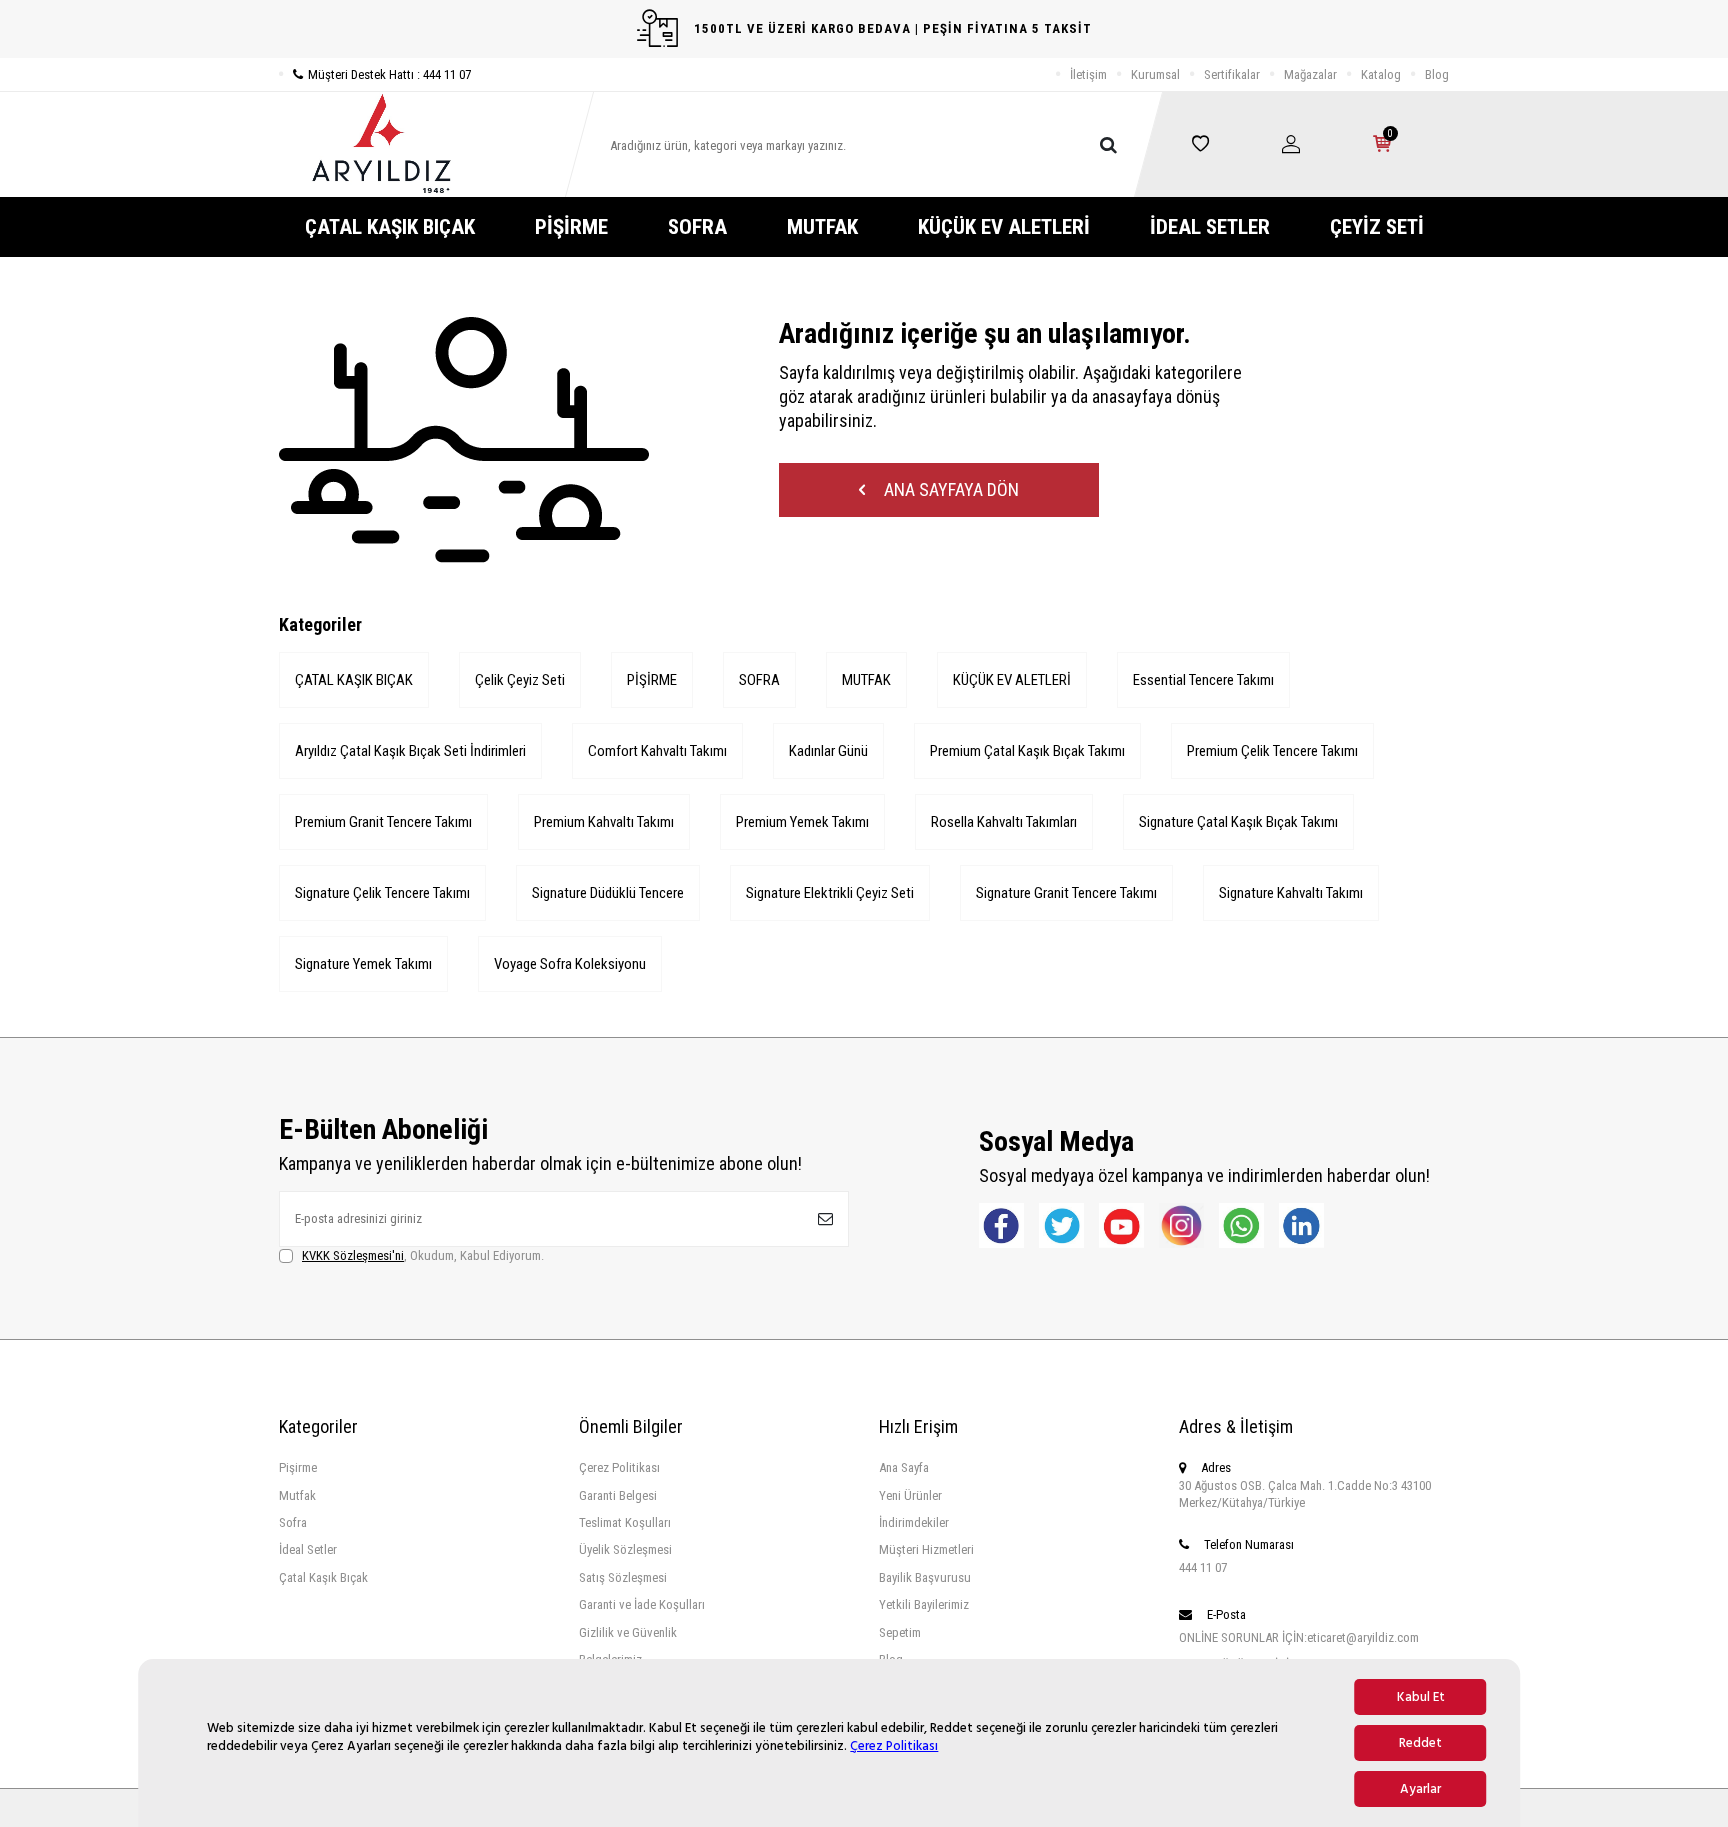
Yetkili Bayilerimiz (924, 1604)
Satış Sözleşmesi (623, 1577)
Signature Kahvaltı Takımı (1291, 893)
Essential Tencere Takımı (1203, 680)
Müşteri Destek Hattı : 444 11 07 (389, 74)
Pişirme (298, 1467)
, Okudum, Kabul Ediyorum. (423, 1255)
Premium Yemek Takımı (802, 822)
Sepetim (900, 1632)
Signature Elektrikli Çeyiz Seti (830, 893)
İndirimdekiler (914, 1522)
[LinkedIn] (1301, 1225)
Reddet (1420, 1743)
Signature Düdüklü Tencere (608, 893)
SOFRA (697, 227)
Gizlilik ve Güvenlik (628, 1632)
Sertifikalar (1232, 74)
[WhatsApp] (1241, 1225)
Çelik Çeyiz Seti (520, 680)
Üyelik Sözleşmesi (625, 1549)
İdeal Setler (308, 1549)
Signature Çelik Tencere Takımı (382, 893)
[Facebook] (1001, 1225)
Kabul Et (1421, 1697)
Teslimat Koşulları (625, 1522)
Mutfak (297, 1495)
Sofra (293, 1522)
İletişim (1088, 74)
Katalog (1381, 74)
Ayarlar (1420, 1789)
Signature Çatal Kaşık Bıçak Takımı (1238, 822)
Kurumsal (1155, 74)
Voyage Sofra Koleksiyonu (570, 964)
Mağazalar (1310, 74)
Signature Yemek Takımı (363, 964)
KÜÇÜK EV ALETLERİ (1004, 227)
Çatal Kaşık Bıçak (323, 1577)
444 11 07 (1203, 1567)
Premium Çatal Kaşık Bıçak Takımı (1027, 751)
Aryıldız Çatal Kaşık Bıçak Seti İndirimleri (410, 751)
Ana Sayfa (904, 1467)
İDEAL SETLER (1210, 227)
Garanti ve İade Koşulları (642, 1604)
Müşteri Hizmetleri (926, 1549)
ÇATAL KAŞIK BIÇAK (390, 227)
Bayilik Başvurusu (925, 1577)
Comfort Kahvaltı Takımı (657, 751)
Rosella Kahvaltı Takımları (1004, 822)
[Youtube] (1121, 1225)
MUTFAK (822, 227)
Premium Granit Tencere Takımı (383, 822)
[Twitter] (1061, 1225)
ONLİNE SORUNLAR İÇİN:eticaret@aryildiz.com (1299, 1637)
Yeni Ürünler (910, 1495)
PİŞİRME (571, 227)
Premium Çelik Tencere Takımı (1272, 751)
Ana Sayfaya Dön (949, 489)
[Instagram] (1181, 1225)
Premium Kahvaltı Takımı (604, 822)
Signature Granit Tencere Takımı (1066, 893)
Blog (1437, 74)
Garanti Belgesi (618, 1495)
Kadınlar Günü (828, 751)
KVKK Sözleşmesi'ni (353, 1255)
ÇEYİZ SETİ (1377, 227)
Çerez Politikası (894, 1746)
